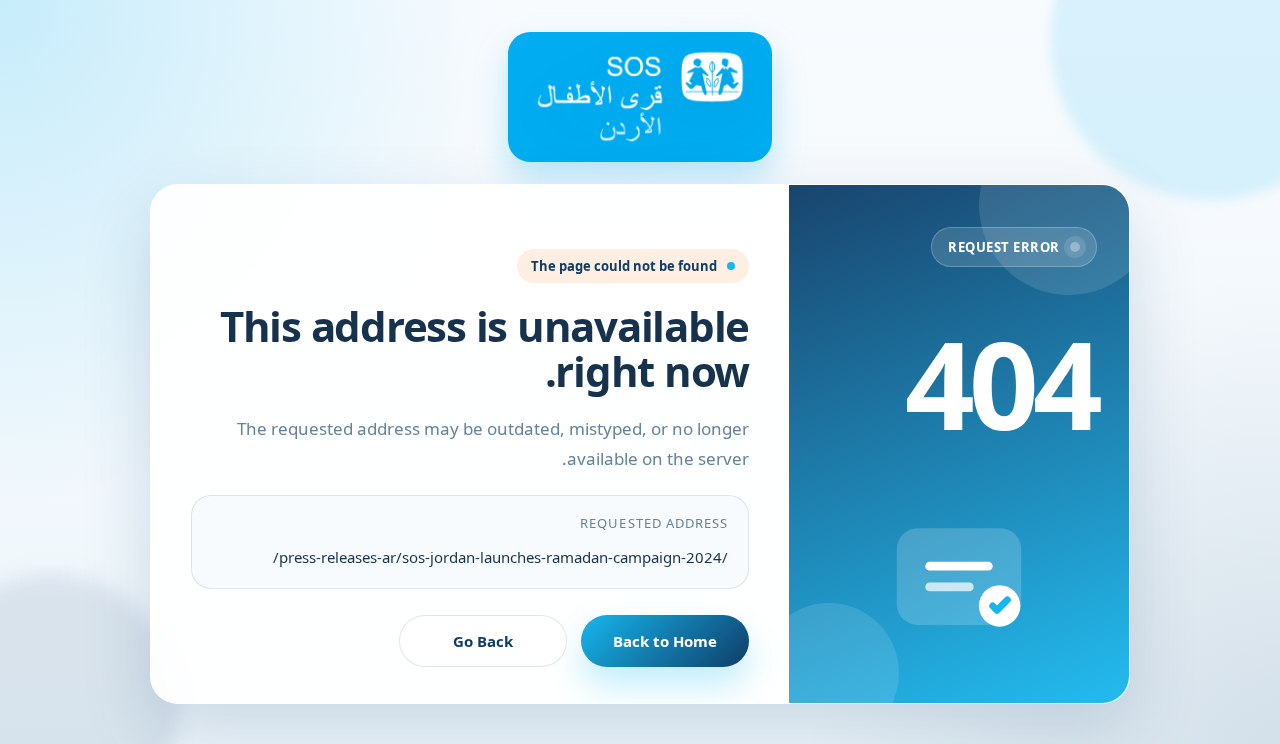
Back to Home (665, 641)
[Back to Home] (640, 97)
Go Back (483, 641)
